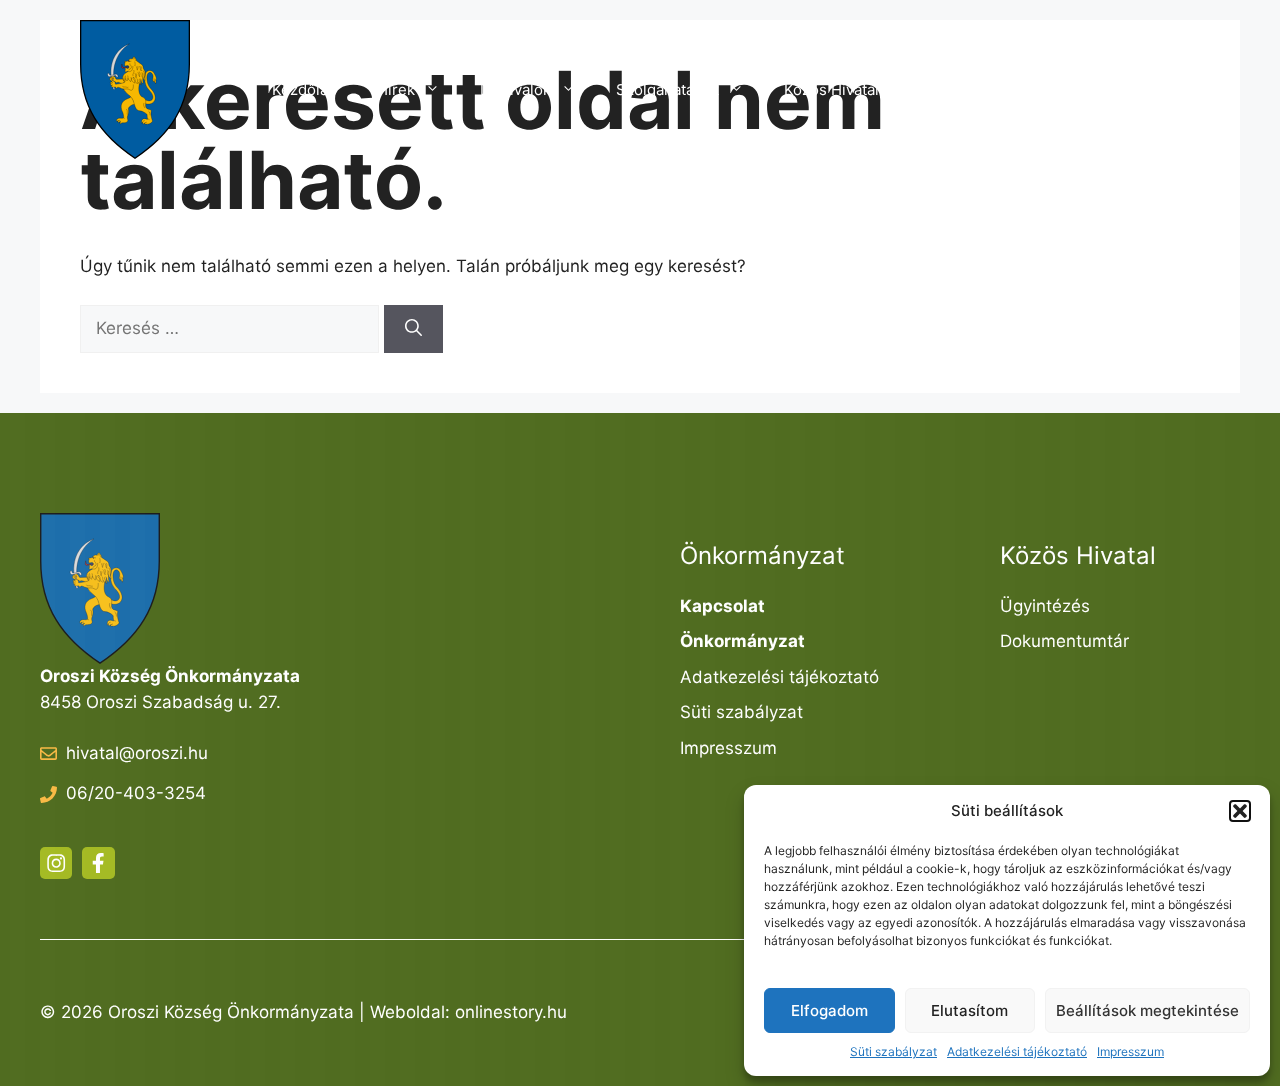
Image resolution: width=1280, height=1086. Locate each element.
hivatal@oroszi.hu (137, 753)
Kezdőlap (304, 89)
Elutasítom (969, 1010)
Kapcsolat (1145, 89)
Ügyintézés (1045, 606)
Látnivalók (515, 89)
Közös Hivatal (831, 89)
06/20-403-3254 (136, 793)
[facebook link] (98, 863)
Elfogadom (829, 1010)
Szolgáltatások (667, 89)
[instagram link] (56, 863)
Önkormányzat (995, 89)
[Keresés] (413, 329)
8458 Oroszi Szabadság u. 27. (160, 702)
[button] (1240, 811)
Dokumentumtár (1064, 641)
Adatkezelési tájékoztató (1017, 1051)
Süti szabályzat (893, 1051)
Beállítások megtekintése (1147, 1010)
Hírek (396, 89)
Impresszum (1130, 1051)
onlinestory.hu (511, 1012)
